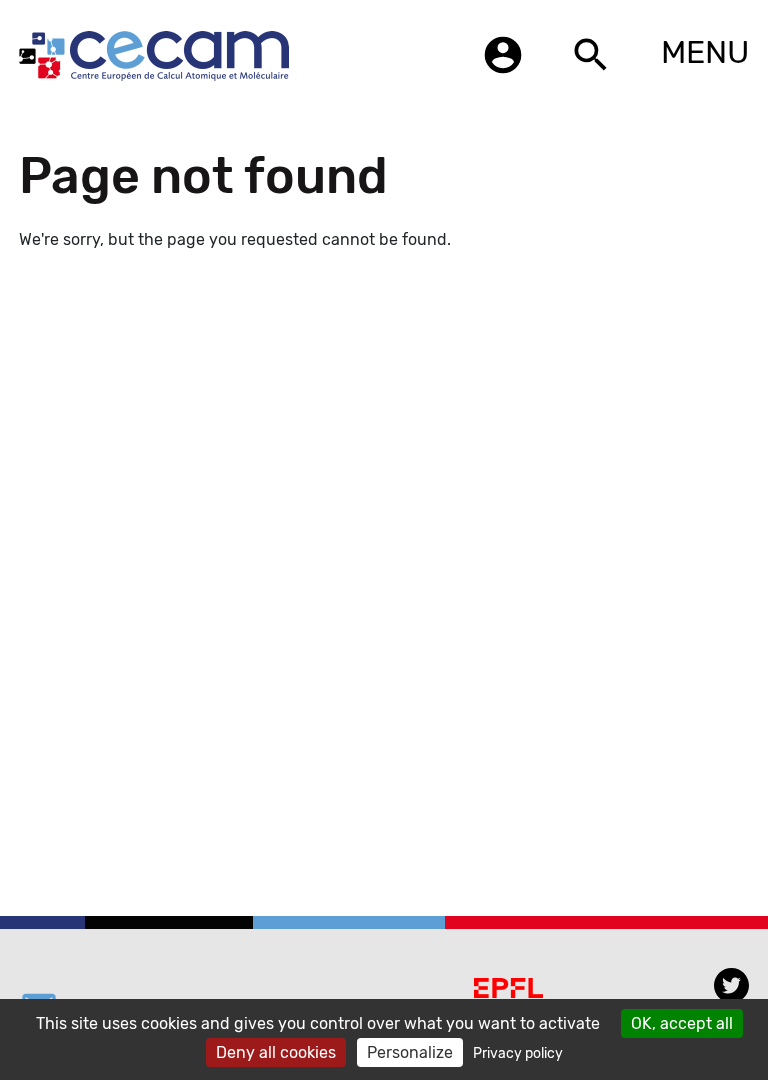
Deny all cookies (276, 1052)
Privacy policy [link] (518, 1053)
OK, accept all (682, 1023)
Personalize (410, 1052)
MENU (705, 52)
